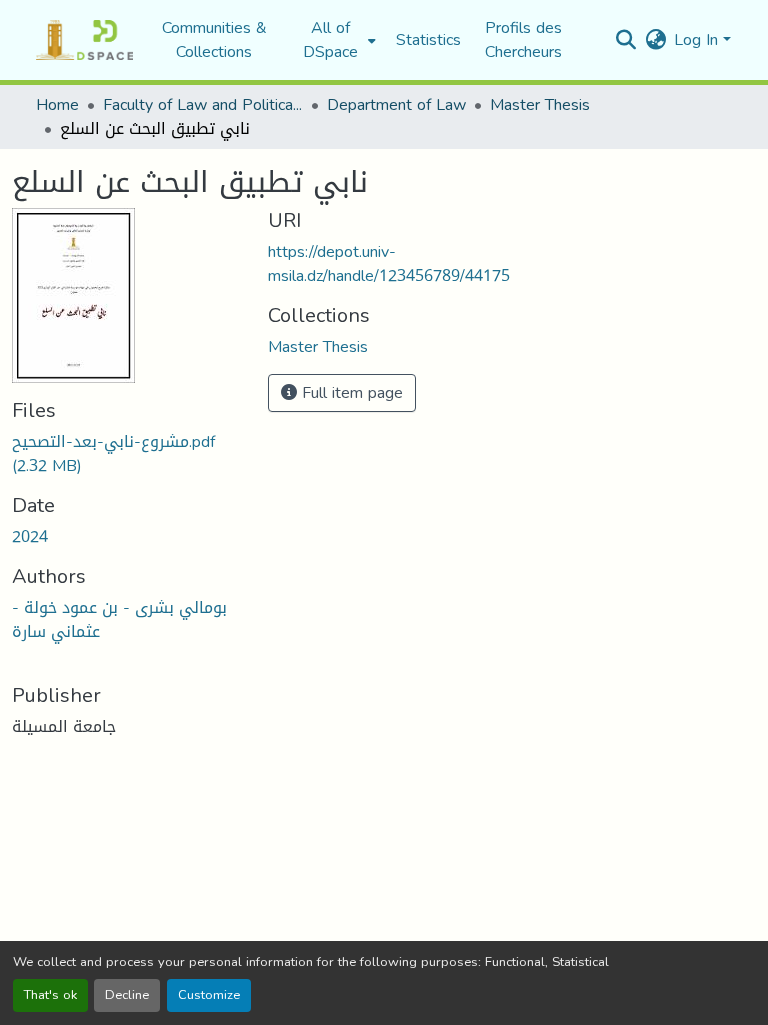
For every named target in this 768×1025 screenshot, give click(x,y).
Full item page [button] (350, 392)
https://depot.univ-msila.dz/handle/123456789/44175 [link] (389, 263)
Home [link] (57, 105)
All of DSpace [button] (330, 40)
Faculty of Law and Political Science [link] (203, 105)
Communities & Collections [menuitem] (214, 40)
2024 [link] (30, 536)
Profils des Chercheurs (523, 39)
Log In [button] (698, 39)
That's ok (50, 995)
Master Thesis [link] (540, 105)
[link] (128, 454)
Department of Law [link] (396, 105)
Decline (127, 995)
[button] (84, 40)
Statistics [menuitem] (428, 40)
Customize (209, 995)
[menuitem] (336, 40)
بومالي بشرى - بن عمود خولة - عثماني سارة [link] (119, 619)
